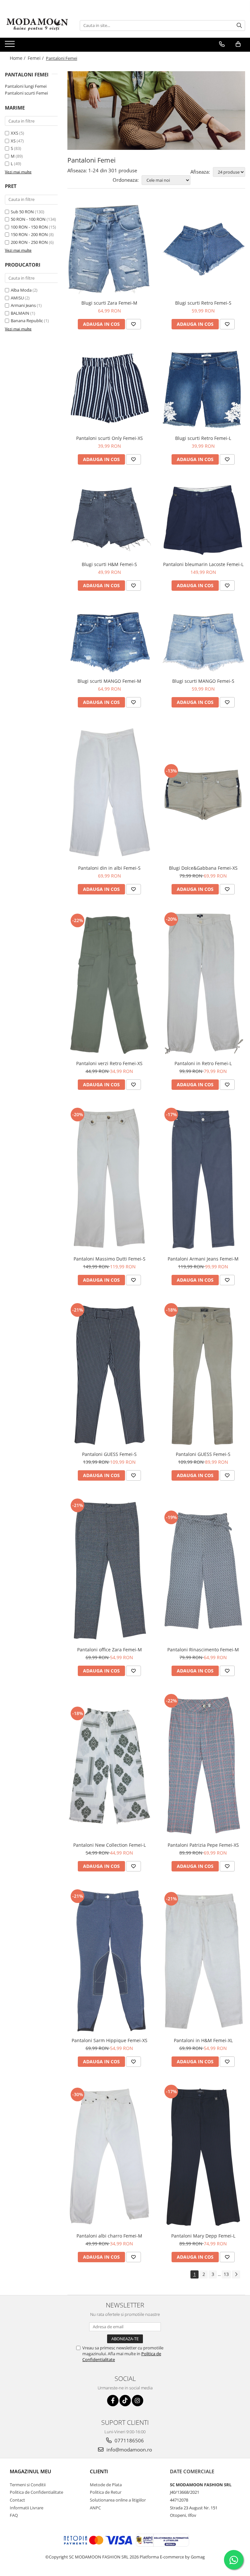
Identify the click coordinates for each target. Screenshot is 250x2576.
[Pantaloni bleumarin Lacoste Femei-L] (203, 519)
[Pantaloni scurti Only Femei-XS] (109, 389)
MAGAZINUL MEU (30, 2471)
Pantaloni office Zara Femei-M (110, 1650)
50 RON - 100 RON (28, 219)
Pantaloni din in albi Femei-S (109, 868)
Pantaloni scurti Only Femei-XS (110, 438)
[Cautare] (239, 26)
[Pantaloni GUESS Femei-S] (109, 1375)
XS (13, 141)
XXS (14, 133)
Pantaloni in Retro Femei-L (203, 1063)
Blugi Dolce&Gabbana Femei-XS (203, 868)
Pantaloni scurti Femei (26, 93)
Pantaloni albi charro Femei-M (109, 2236)
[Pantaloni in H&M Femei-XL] (203, 1961)
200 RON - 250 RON (29, 242)
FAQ (14, 2515)
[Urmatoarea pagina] (236, 2274)
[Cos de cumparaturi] (238, 44)
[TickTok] (125, 2401)
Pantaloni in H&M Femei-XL (203, 2040)
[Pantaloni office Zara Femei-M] (109, 1570)
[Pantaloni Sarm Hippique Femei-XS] (109, 1961)
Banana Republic (27, 321)
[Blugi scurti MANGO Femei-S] (203, 641)
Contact (17, 2500)
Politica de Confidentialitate (36, 2492)
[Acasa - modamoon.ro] (37, 25)
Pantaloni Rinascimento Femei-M (203, 1650)
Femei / (36, 58)
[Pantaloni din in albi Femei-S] (109, 793)
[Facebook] (113, 2401)
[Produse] (11, 46)
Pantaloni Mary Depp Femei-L (203, 2236)
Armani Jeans (23, 305)
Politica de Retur (106, 2492)
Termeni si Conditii (28, 2485)
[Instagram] (138, 2401)
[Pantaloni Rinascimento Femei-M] (203, 1570)
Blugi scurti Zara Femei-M (109, 303)
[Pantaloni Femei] (156, 111)
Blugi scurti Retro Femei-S (203, 303)
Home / (18, 58)
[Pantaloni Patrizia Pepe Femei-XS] (203, 1765)
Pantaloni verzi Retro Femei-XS (109, 1063)
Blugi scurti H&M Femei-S (109, 564)
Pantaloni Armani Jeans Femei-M (203, 1259)
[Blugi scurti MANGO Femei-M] (109, 641)
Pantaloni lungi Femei (26, 86)
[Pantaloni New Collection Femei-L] (109, 1766)
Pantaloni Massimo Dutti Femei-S (110, 1259)
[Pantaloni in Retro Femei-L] (203, 984)
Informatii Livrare (27, 2508)
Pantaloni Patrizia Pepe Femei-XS (203, 1845)
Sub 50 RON (22, 212)
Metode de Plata (106, 2485)
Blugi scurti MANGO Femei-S (203, 681)
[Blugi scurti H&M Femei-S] (109, 520)
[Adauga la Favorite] (133, 324)
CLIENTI (99, 2471)
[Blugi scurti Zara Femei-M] (109, 249)
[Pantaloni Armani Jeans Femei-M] (203, 1179)
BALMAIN (20, 313)
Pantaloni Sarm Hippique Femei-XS (110, 2040)
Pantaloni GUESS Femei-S (109, 1454)
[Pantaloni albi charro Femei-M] (109, 2156)
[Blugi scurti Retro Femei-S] (203, 249)
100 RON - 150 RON (29, 227)
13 (226, 2274)
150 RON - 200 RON (29, 234)
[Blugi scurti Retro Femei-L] (203, 389)
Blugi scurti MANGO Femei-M (109, 681)
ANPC (95, 2508)
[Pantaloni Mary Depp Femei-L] (203, 2156)
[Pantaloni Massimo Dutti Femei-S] (109, 1179)
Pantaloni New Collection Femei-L (110, 1845)
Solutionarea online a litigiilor (118, 2500)
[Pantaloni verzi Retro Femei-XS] (109, 984)
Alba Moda (21, 290)
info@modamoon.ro (129, 2450)
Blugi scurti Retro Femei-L (203, 438)
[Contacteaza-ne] (222, 44)
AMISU (17, 298)
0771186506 (129, 2440)
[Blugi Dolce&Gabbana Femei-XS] (203, 793)
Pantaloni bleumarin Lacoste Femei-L (203, 564)
